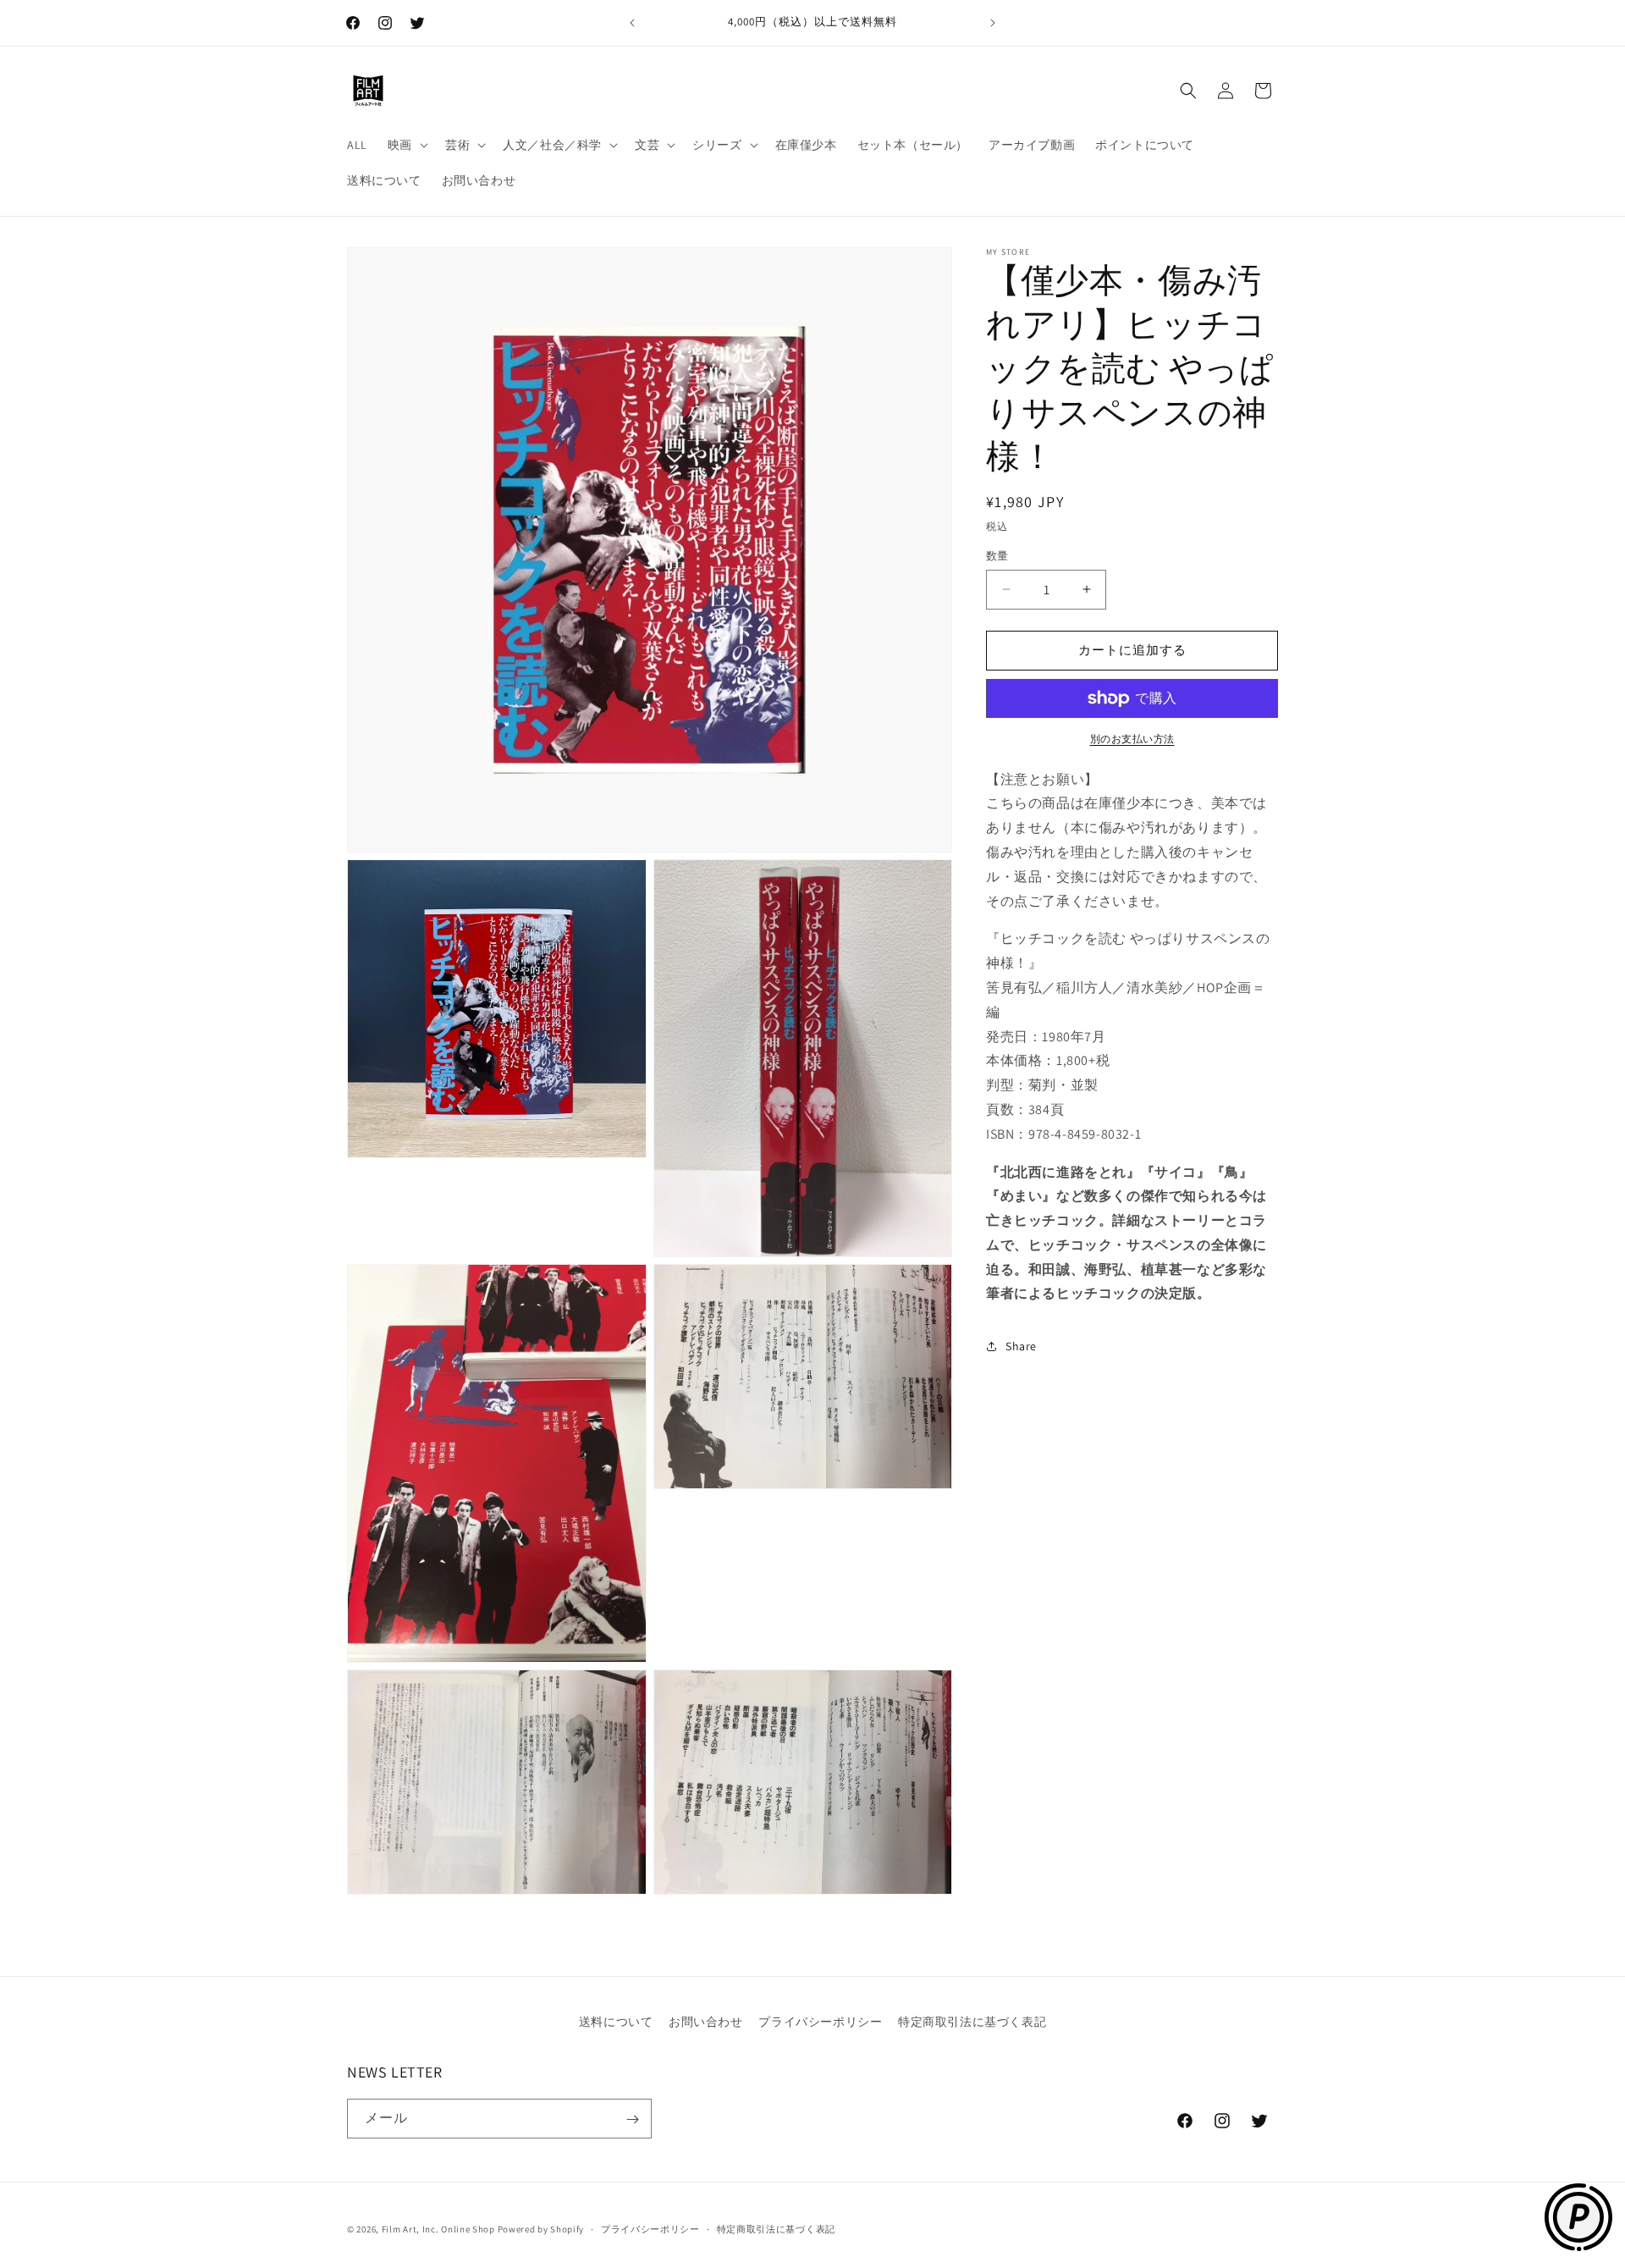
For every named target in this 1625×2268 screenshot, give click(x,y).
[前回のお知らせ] (632, 23)
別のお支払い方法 (1132, 739)
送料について (616, 2022)
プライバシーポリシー (820, 2022)
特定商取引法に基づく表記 (972, 2022)
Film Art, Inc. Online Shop (438, 2229)
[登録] (632, 2119)
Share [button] (1021, 1346)
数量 (997, 556)
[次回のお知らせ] (993, 23)
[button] (406, 145)
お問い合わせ (706, 2022)
